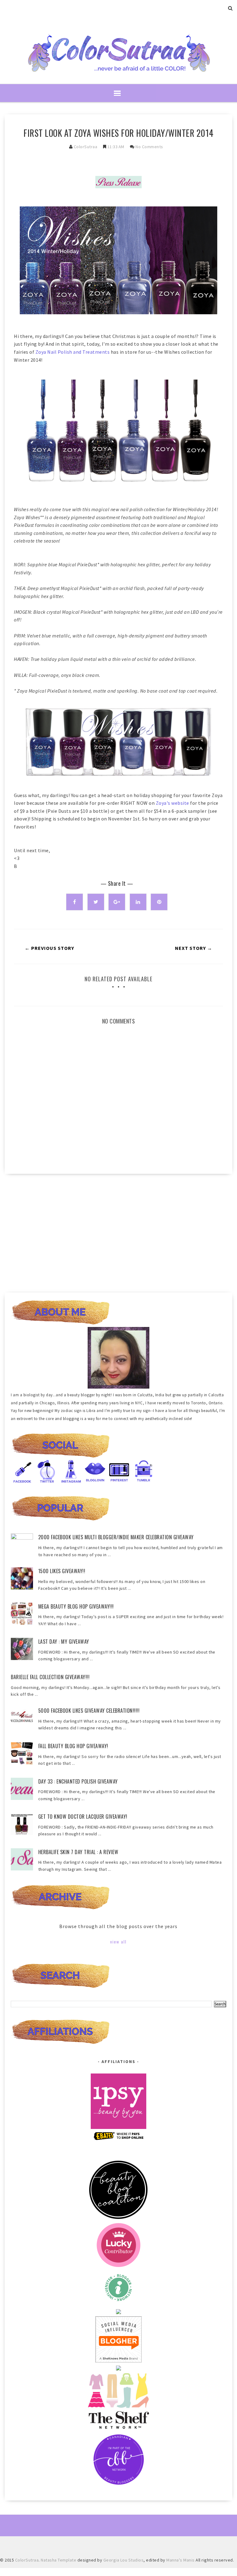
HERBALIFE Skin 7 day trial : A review (78, 1852)
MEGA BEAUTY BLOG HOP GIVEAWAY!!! (76, 1606)
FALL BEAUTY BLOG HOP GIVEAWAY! (73, 1746)
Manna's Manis (181, 2560)
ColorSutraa (86, 147)
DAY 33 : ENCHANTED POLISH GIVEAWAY (78, 1781)
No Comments (149, 147)
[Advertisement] (118, 1231)
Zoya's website (173, 803)
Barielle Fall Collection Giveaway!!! (50, 1677)
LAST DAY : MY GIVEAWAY (64, 1642)
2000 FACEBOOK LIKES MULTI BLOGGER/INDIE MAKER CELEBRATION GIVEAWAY (116, 1537)
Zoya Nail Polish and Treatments (73, 352)
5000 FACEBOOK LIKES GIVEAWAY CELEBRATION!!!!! (89, 1711)
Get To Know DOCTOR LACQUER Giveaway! (83, 1817)
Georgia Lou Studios (124, 2560)
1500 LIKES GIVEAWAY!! (62, 1571)
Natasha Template (58, 2560)
